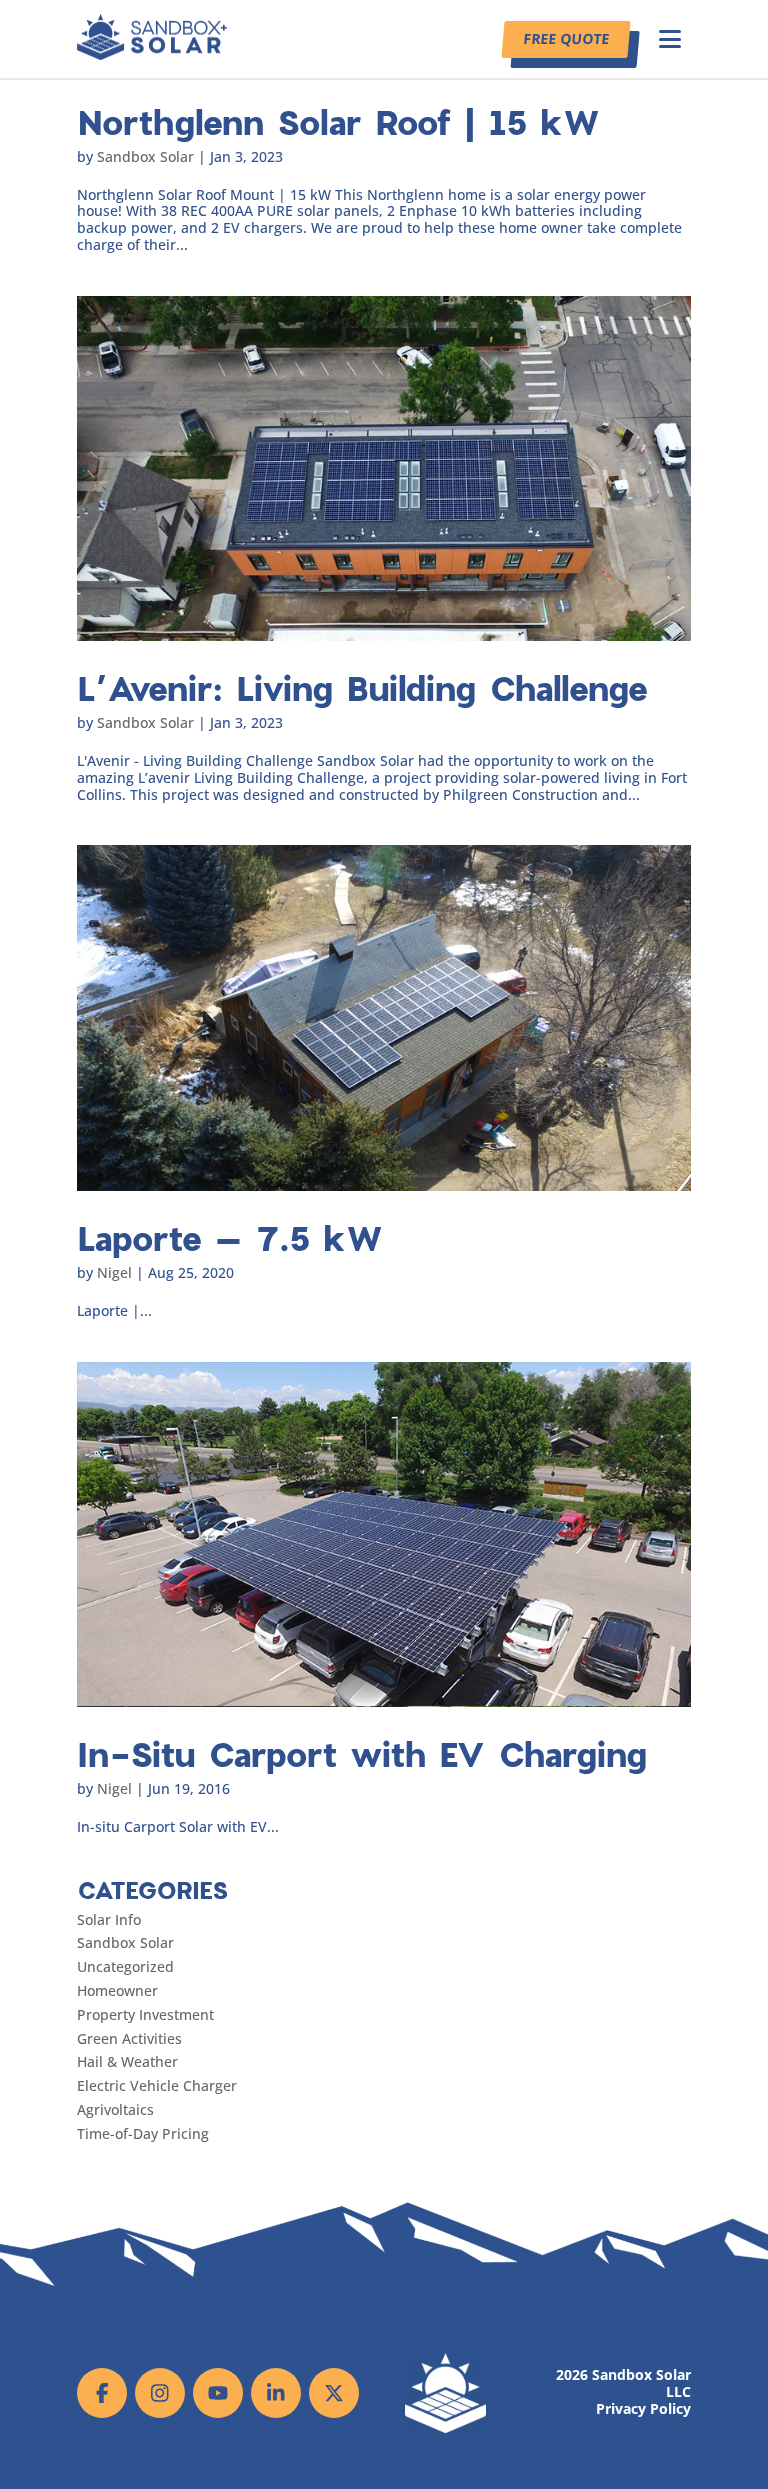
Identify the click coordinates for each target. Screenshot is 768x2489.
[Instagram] (160, 2393)
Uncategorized (125, 1966)
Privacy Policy (643, 2409)
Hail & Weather (127, 2061)
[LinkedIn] (276, 2393)
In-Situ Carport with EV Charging (362, 1753)
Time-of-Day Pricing (143, 2133)
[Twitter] (334, 2393)
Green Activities (129, 2038)
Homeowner (117, 1990)
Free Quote (566, 38)
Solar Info (109, 1919)
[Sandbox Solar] (152, 54)
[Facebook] (102, 2393)
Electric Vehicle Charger (157, 2085)
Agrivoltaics (115, 2109)
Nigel (114, 1272)
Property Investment (145, 2014)
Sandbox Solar (145, 156)
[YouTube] (218, 2393)
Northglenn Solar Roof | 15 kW (338, 121)
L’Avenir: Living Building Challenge (362, 687)
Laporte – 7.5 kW (230, 1237)
